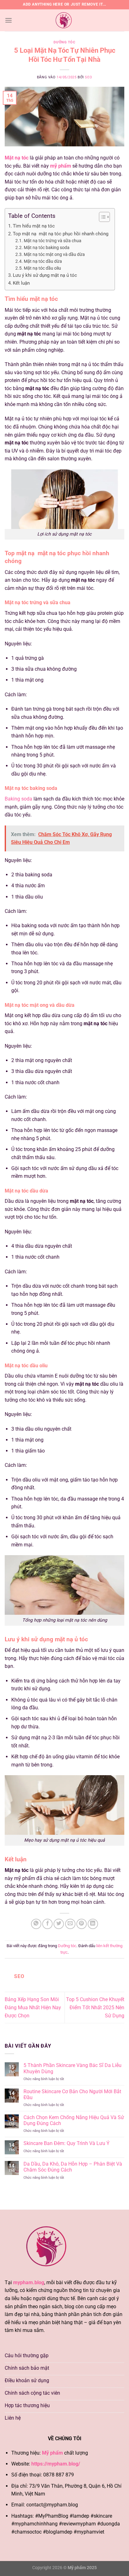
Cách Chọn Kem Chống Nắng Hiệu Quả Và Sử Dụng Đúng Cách (74, 2120)
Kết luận (21, 283)
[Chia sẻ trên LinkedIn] (93, 1924)
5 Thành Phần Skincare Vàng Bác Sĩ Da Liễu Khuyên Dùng (72, 2068)
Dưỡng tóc (64, 42)
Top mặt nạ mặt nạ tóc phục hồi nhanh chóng (61, 234)
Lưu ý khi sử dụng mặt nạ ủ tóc (45, 275)
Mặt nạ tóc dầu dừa (43, 261)
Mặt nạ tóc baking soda (47, 247)
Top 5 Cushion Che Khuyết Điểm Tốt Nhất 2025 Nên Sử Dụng (95, 2007)
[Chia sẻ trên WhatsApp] (36, 1924)
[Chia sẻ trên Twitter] (59, 1924)
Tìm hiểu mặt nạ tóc (34, 226)
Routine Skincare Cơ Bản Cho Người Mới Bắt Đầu (72, 2094)
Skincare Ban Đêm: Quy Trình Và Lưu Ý (67, 2143)
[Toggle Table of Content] (101, 217)
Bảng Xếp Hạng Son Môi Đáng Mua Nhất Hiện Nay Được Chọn (33, 2007)
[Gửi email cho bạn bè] (70, 1924)
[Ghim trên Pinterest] (82, 1924)
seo (88, 77)
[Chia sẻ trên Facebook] (47, 1924)
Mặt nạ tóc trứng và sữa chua (53, 241)
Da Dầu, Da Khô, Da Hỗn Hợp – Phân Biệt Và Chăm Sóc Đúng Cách (73, 2167)
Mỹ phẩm (52, 2453)
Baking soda (18, 799)
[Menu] (8, 20)
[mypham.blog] (65, 20)
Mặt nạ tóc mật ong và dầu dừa (54, 254)
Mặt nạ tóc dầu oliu (42, 268)
